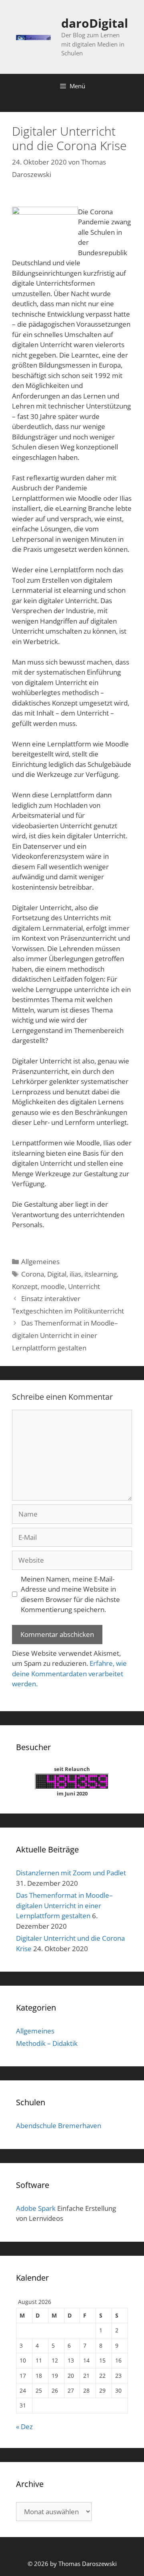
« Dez (24, 2427)
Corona (33, 1274)
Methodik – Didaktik (47, 2043)
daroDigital (95, 23)
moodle (53, 1286)
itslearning (101, 1274)
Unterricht (84, 1286)
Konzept (25, 1286)
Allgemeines (40, 1262)
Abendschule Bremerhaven (59, 2126)
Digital (57, 1274)
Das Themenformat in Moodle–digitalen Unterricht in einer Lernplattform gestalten (65, 1335)
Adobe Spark (36, 2208)
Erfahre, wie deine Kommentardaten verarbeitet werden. (69, 1673)
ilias (75, 1274)
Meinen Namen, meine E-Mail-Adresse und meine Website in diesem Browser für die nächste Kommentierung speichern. (70, 1594)
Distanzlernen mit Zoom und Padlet (71, 1873)
